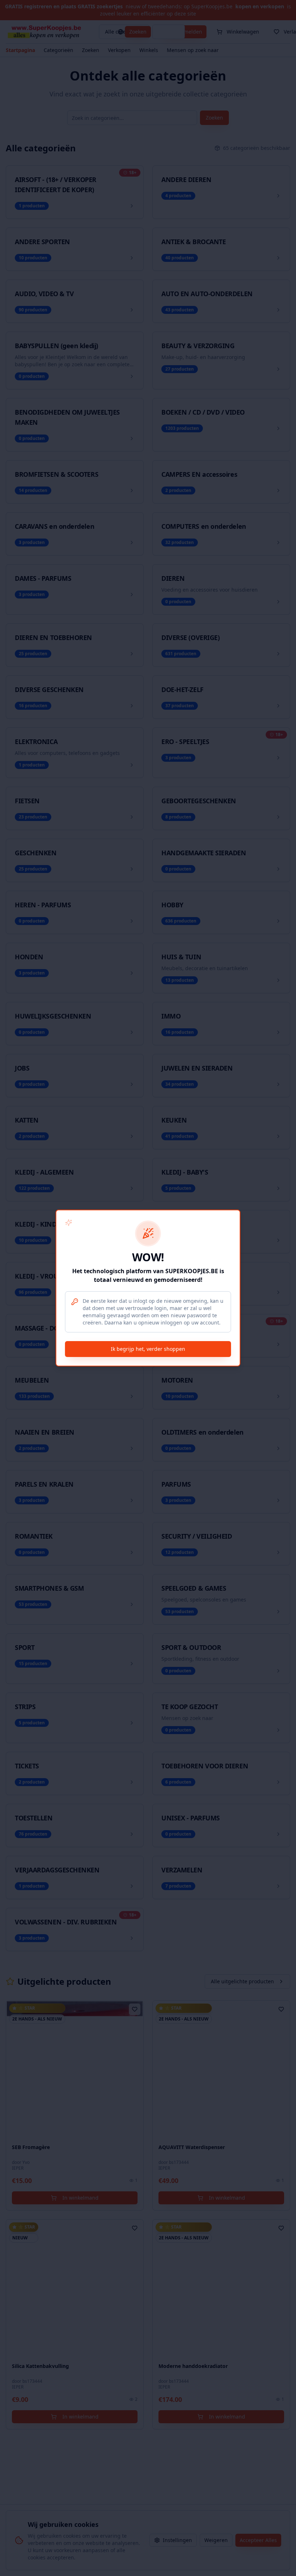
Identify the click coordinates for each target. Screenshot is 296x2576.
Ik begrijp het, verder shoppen (148, 1349)
